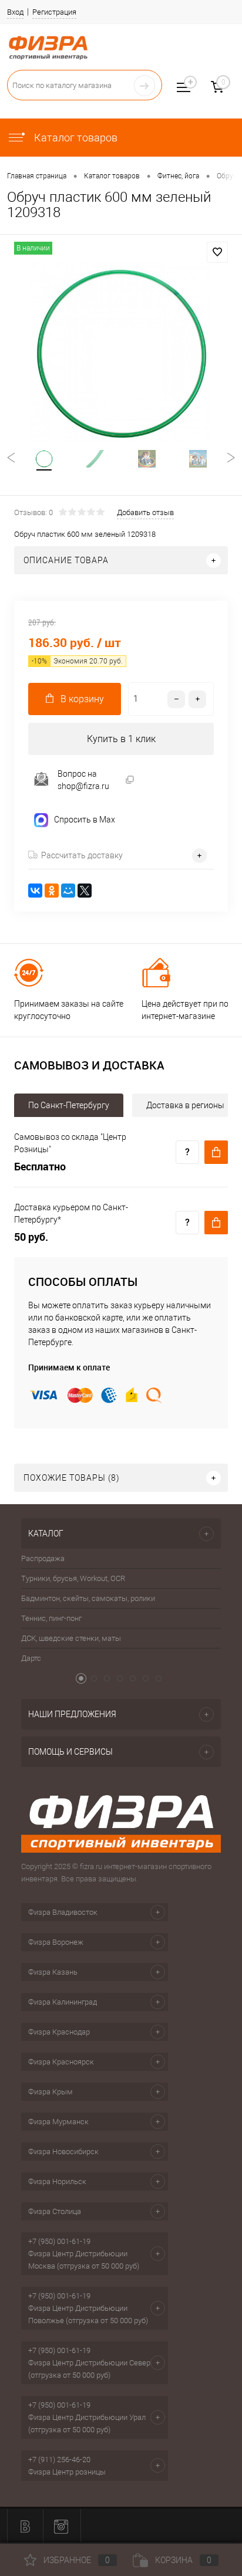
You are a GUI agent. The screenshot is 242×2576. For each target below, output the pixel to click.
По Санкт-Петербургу (69, 1105)
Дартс (31, 1658)
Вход (15, 12)
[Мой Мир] (68, 891)
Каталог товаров (75, 138)
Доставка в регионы (185, 1105)
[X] (85, 891)
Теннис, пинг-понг (51, 1618)
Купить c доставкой (216, 1152)
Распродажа (43, 1558)
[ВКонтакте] (35, 891)
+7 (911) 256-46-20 (59, 2460)
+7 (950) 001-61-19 (59, 2241)
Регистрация (54, 12)
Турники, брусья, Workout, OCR (73, 1578)
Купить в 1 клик (121, 739)
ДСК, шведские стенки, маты (71, 1638)
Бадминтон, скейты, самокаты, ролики (88, 1598)
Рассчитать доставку (82, 855)
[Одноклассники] (52, 891)
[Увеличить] (121, 353)
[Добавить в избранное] (217, 252)
